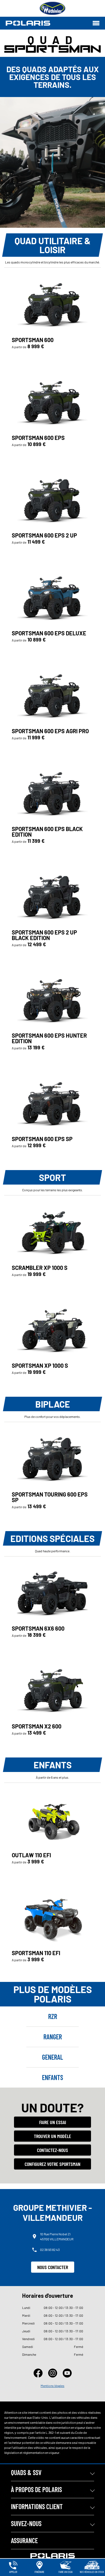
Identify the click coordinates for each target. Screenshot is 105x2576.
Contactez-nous (53, 2150)
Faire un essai (53, 2122)
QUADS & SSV (26, 2472)
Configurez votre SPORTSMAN (53, 2164)
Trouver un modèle (53, 2136)
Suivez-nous (26, 2523)
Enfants (53, 2077)
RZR (53, 2016)
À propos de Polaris (36, 2489)
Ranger (53, 2037)
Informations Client (37, 2506)
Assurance (24, 2540)
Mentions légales (53, 2386)
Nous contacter (53, 2267)
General (53, 2057)
